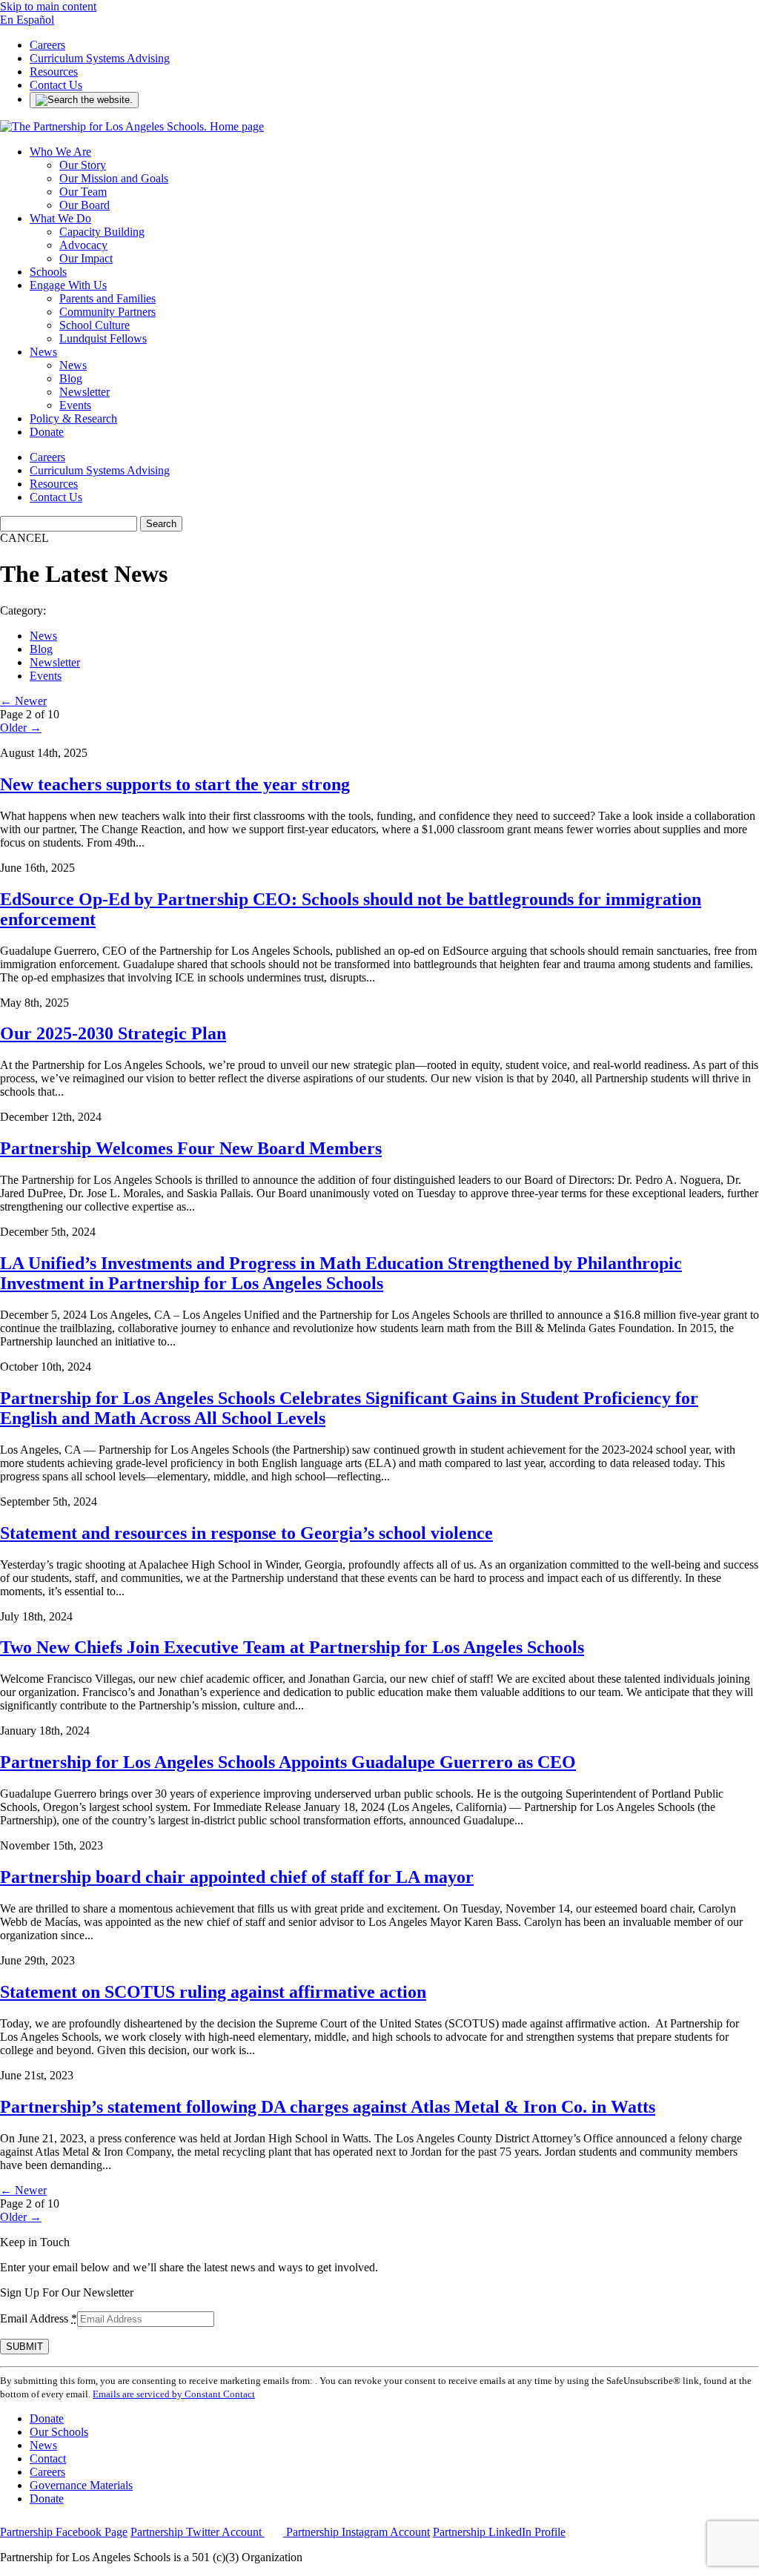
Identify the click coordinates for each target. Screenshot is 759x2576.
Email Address (39, 2318)
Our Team (83, 192)
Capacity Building (102, 232)
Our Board (84, 205)
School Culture (95, 325)
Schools (48, 272)
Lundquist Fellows (103, 338)
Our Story (83, 165)
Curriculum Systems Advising (100, 58)
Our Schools (59, 2432)
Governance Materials (81, 2485)
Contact (48, 2459)
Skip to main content (48, 6)
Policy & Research (73, 418)
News (43, 352)
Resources (54, 72)
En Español (27, 20)
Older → (21, 728)
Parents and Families (107, 298)
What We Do (60, 218)
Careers (47, 45)
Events (75, 405)
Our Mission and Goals (114, 178)
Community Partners (107, 312)
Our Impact (86, 258)
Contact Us (56, 85)
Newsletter (84, 392)
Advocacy (83, 245)
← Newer (23, 701)
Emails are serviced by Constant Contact (174, 2394)
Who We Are (60, 152)
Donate (47, 432)
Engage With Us (68, 285)
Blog (71, 378)
